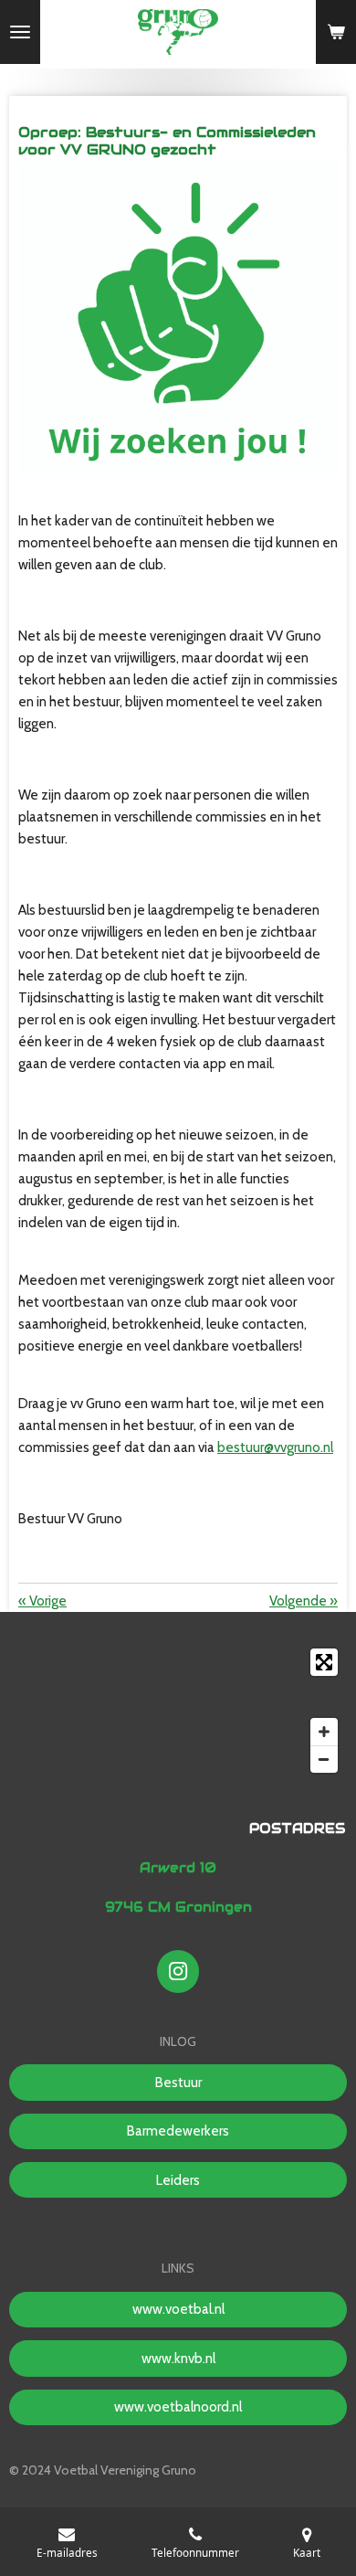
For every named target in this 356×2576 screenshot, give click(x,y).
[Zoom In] (324, 1732)
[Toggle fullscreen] (324, 1662)
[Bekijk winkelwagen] (336, 32)
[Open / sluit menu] (20, 32)
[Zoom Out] (324, 1759)
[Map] (178, 1711)
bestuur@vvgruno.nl (275, 1447)
